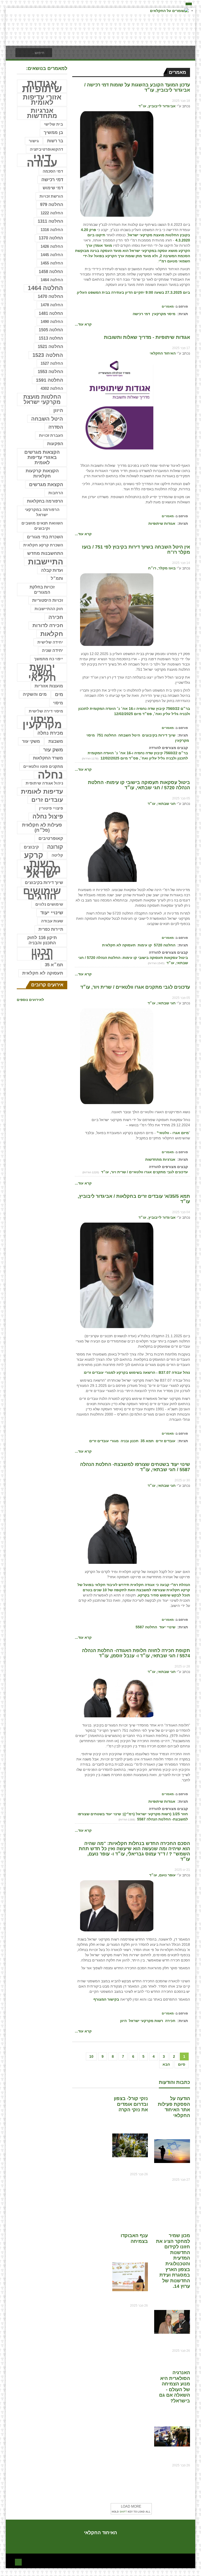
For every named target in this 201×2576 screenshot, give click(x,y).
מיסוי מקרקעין (164, 314)
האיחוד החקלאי (163, 353)
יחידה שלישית (50, 642)
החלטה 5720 (165, 945)
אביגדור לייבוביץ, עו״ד (157, 106)
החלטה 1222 (52, 213)
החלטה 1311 (50, 221)
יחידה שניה (52, 650)
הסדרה (56, 427)
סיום (182, 2064)
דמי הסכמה (53, 171)
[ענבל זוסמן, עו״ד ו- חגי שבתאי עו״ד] (117, 1697)
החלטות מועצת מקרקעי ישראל (42, 399)
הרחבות (56, 493)
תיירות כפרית (51, 929)
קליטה (57, 855)
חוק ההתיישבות (49, 609)
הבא (166, 2064)
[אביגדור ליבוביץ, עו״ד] (117, 164)
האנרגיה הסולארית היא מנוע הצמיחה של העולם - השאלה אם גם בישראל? (175, 2387)
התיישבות (46, 562)
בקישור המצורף (106, 1999)
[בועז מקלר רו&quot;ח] (117, 609)
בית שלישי (54, 124)
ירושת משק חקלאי (42, 673)
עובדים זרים (166, 1441)
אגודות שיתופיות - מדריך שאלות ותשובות (147, 337)
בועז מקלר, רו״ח (162, 568)
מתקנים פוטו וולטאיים (43, 767)
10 (91, 2056)
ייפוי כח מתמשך (49, 659)
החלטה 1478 (52, 305)
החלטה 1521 (50, 347)
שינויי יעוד (167, 1627)
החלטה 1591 (49, 380)
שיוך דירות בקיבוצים (159, 735)
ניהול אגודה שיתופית (44, 783)
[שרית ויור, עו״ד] (117, 1056)
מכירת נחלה (50, 733)
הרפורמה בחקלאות (45, 501)
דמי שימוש (53, 188)
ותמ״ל (57, 578)
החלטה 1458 (51, 272)
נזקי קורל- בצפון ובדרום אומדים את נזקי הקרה (131, 2104)
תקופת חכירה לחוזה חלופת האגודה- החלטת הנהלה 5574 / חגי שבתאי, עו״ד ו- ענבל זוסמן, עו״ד (136, 1653)
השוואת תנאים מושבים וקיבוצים (42, 526)
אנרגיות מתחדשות (160, 1159)
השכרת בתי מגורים (45, 537)
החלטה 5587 (146, 1627)
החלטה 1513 (51, 338)
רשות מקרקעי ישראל (146, 2021)
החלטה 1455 (52, 263)
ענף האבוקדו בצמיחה (134, 2238)
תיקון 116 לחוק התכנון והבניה (42, 940)
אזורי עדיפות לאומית (42, 100)
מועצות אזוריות (49, 686)
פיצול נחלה (48, 817)
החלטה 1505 (51, 330)
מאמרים (168, 306)
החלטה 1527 (52, 363)
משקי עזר (31, 741)
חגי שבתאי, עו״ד (162, 804)
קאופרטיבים (51, 838)
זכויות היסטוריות (48, 600)
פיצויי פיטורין (51, 808)
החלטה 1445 (52, 255)
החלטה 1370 (51, 238)
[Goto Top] (18, 2562)
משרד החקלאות (48, 758)
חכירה (170, 2021)
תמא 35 (147, 1441)
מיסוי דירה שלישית (46, 711)
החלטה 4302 (52, 388)
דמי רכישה (141, 314)
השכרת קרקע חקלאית (43, 545)
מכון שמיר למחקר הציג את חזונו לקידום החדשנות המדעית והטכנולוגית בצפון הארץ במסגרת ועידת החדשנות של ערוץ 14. (173, 2261)
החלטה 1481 (51, 313)
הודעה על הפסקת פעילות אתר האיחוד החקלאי (174, 2107)
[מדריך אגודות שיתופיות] (117, 408)
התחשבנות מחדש (45, 553)
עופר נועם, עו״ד (162, 1875)
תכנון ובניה (130, 1441)
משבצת (56, 741)
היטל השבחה (129, 735)
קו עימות (145, 945)
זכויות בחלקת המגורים (42, 590)
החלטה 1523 (48, 355)
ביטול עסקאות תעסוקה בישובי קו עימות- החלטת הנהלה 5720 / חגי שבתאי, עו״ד (139, 785)
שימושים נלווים (49, 904)
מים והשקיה (35, 694)
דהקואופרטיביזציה (46, 149)
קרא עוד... (83, 324)
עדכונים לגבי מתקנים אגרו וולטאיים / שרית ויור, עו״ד (135, 987)
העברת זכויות (51, 435)
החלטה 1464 (52, 280)
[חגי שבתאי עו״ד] (117, 845)
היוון (123, 2021)
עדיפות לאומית (42, 791)
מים (59, 694)
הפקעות (55, 444)
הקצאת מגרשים (46, 485)
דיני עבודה (42, 160)
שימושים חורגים (42, 893)
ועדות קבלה (52, 570)
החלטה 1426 (52, 246)
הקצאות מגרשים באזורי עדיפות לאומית (42, 457)
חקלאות (52, 634)
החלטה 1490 (52, 322)
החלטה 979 (52, 205)
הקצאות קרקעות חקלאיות (42, 473)
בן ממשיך (53, 132)
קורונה (55, 847)
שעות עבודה (52, 921)
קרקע (34, 855)
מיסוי (58, 703)
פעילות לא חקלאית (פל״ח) (42, 828)
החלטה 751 (107, 735)
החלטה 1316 (52, 230)
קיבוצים (31, 847)
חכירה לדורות (48, 625)
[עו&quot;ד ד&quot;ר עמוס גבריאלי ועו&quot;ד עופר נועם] (117, 1906)
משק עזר (53, 750)
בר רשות (55, 141)
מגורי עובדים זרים (104, 1441)
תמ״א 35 (54, 965)
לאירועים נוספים (30, 1000)
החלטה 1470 (50, 296)
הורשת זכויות (51, 196)
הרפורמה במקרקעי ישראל (42, 512)
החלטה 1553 (50, 372)
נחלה (50, 775)
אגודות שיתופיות (162, 523)
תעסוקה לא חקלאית (119, 945)
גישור (34, 141)
